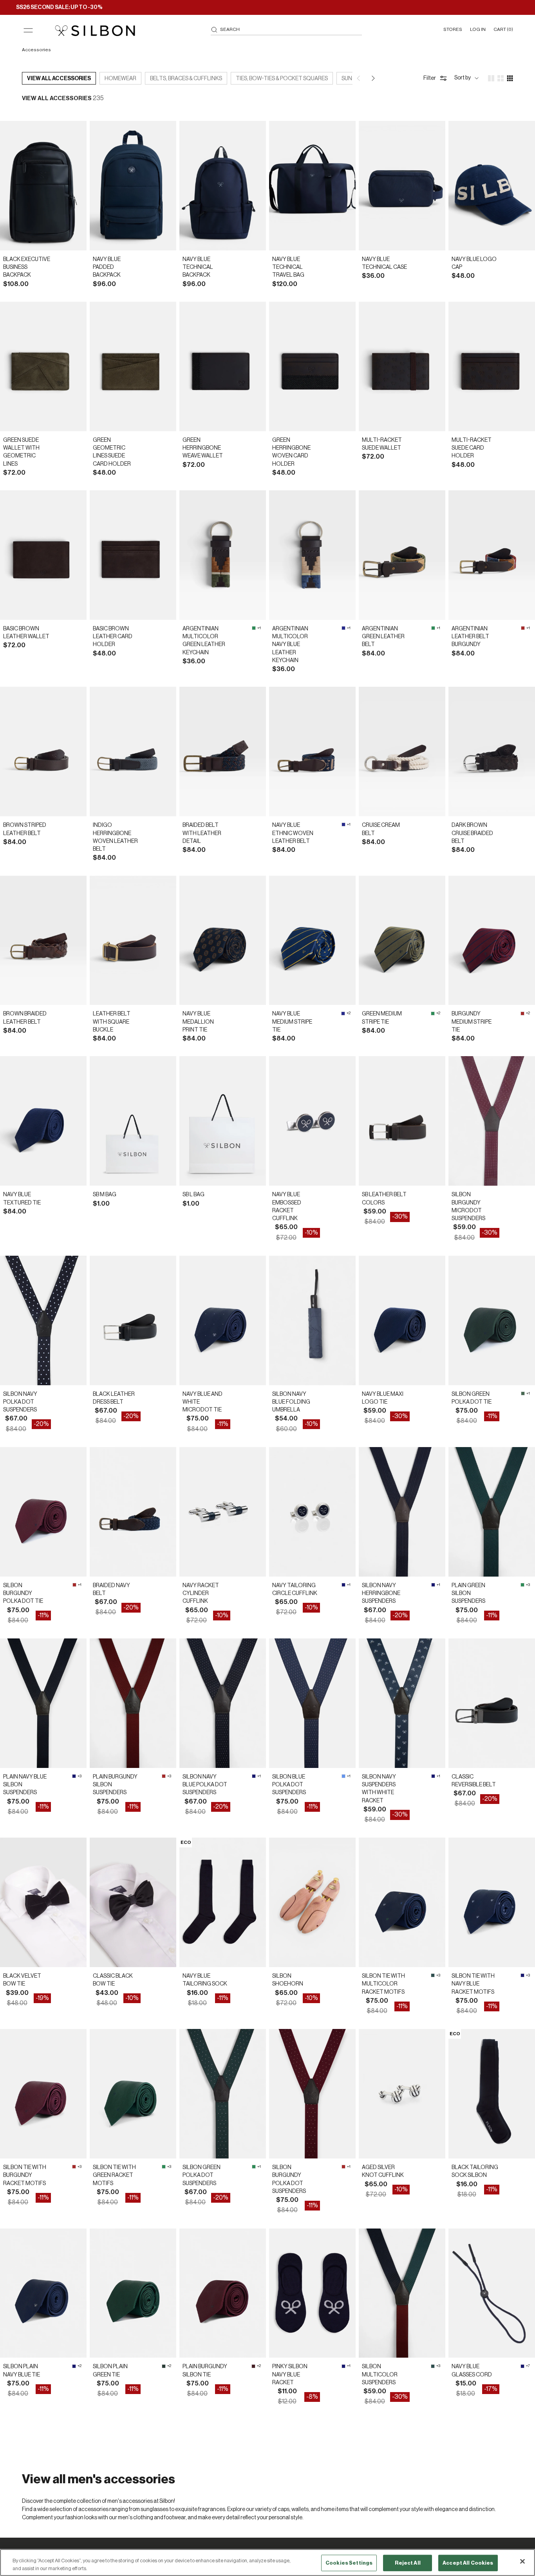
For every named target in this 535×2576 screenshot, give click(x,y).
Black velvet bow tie (22, 1980)
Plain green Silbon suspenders (468, 1594)
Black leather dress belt (114, 1398)
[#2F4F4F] (433, 1975)
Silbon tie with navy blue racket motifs (473, 1984)
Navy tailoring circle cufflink (295, 1590)
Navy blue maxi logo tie (383, 1398)
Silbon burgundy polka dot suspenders (289, 2179)
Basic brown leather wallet (26, 633)
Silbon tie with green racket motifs (114, 2175)
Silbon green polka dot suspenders (202, 2175)
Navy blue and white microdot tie (202, 1402)
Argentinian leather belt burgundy (470, 637)
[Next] (373, 78)
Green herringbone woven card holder (291, 452)
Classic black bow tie (113, 1980)
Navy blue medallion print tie (198, 1022)
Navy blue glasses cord (472, 2371)
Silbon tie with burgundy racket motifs (25, 2175)
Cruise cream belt (381, 829)
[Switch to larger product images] (491, 78)
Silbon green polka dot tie (472, 1398)
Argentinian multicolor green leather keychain (204, 641)
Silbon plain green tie (110, 2371)
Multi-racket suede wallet (382, 444)
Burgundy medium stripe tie (472, 1022)
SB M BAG (105, 1195)
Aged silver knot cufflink (383, 2171)
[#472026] (253, 2366)
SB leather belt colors (384, 1199)
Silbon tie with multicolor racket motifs (383, 1984)
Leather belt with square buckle (112, 1022)
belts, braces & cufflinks (186, 79)
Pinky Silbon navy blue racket (290, 2375)
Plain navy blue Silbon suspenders (25, 1785)
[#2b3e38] (164, 2366)
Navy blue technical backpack (198, 267)
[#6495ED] (343, 1776)
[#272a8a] (343, 628)
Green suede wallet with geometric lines (21, 452)
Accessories (36, 50)
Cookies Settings (349, 2563)
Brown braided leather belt (25, 1018)
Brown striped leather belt (25, 829)
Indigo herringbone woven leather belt (115, 837)
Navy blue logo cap (474, 263)
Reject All (408, 2563)
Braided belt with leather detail (202, 833)
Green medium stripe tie (382, 1018)
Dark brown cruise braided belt (472, 833)
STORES (453, 29)
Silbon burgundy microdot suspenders (468, 1207)
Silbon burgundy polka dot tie (23, 1594)
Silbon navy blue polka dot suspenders (205, 1785)
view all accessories (59, 79)
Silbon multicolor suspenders (380, 2375)
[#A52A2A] (523, 628)
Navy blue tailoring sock (205, 1980)
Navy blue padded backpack (107, 267)
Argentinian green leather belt (383, 637)
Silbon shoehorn (288, 1980)
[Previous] (359, 78)
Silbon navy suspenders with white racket (379, 1789)
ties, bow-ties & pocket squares (282, 79)
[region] (267, 2562)
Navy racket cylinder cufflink (201, 1594)
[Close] (522, 2562)
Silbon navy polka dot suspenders (20, 1402)
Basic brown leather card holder (113, 637)
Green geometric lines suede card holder (112, 452)
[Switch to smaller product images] (501, 78)
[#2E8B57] (254, 628)
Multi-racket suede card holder (472, 448)
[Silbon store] (95, 31)
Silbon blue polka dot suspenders (289, 1785)
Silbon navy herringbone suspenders (381, 1594)
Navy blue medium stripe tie (292, 1022)
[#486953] (523, 1393)
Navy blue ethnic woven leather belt (293, 833)
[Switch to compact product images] (510, 78)
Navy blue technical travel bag (288, 267)
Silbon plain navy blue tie (22, 2371)
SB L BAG (193, 1195)
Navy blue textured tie (22, 1199)
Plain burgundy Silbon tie (205, 2371)
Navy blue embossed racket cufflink (287, 1207)
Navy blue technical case (384, 263)
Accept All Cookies (468, 2563)
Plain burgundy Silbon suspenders (115, 1785)
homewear (120, 79)
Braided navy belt (111, 1590)
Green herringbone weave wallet (203, 448)
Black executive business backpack (27, 267)
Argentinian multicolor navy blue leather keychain (290, 645)
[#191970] (343, 1585)
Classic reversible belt (474, 1781)
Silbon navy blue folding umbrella (291, 1402)
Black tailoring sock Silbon (475, 2171)
